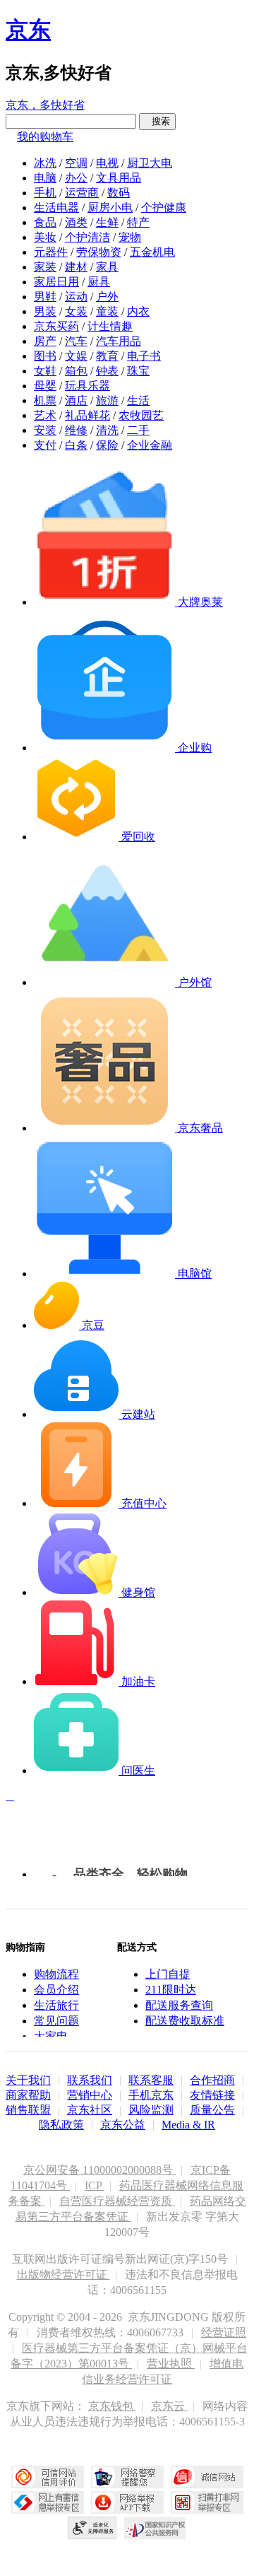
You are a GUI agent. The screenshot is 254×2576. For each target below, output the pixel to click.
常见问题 (56, 2021)
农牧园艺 (141, 415)
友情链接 (212, 2095)
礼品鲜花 (87, 415)
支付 (45, 445)
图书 (45, 356)
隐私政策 (61, 2125)
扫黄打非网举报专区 (207, 2502)
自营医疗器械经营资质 (117, 2201)
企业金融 (150, 445)
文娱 (76, 356)
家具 (107, 267)
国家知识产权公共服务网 (155, 2528)
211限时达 (171, 1990)
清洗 (107, 430)
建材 (76, 267)
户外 (107, 297)
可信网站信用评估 (48, 2477)
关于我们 (28, 2080)
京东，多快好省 (45, 105)
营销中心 (90, 2095)
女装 (76, 311)
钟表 (107, 371)
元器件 (51, 252)
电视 (107, 163)
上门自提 (168, 1974)
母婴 (45, 386)
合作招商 (212, 2080)
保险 (107, 445)
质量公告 (212, 2110)
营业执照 (171, 2364)
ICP (95, 2185)
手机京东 (151, 2095)
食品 (45, 222)
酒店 (76, 400)
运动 (76, 297)
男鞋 (45, 297)
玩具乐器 (87, 386)
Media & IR (188, 2125)
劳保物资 (99, 252)
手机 (45, 193)
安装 (45, 430)
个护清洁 (87, 237)
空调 (76, 163)
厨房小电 (110, 207)
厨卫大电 (150, 163)
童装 (107, 311)
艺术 (45, 415)
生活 (138, 400)
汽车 (76, 341)
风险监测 (151, 2110)
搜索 (157, 121)
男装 (45, 311)
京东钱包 (112, 2406)
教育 (107, 356)
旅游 (107, 400)
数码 (119, 193)
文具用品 (119, 178)
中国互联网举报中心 (48, 2502)
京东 (28, 30)
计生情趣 (110, 326)
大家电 (51, 2036)
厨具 (99, 282)
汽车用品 (119, 341)
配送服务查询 (179, 2005)
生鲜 (107, 222)
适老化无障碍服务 (92, 2528)
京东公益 (123, 2125)
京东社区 (90, 2110)
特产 (138, 222)
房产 (45, 341)
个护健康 (164, 207)
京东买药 (56, 326)
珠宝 (138, 371)
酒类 (76, 222)
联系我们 (90, 2080)
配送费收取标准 (185, 2021)
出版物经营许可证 (64, 2275)
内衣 (138, 311)
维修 (76, 430)
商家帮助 (28, 2095)
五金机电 (152, 252)
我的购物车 (45, 137)
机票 (45, 400)
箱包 (76, 371)
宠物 (130, 237)
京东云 (169, 2406)
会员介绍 (56, 1990)
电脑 (45, 178)
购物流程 (56, 1974)
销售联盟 (28, 2110)
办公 (76, 178)
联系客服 (151, 2080)
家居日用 (56, 282)
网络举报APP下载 (127, 2502)
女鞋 (45, 371)
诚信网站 (207, 2477)
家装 (45, 267)
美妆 (45, 237)
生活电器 (56, 207)
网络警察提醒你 (127, 2477)
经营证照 (224, 2332)
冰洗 (45, 163)
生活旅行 (56, 2005)
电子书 (144, 356)
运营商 (82, 193)
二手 (138, 430)
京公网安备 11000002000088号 (99, 2170)
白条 (76, 445)
